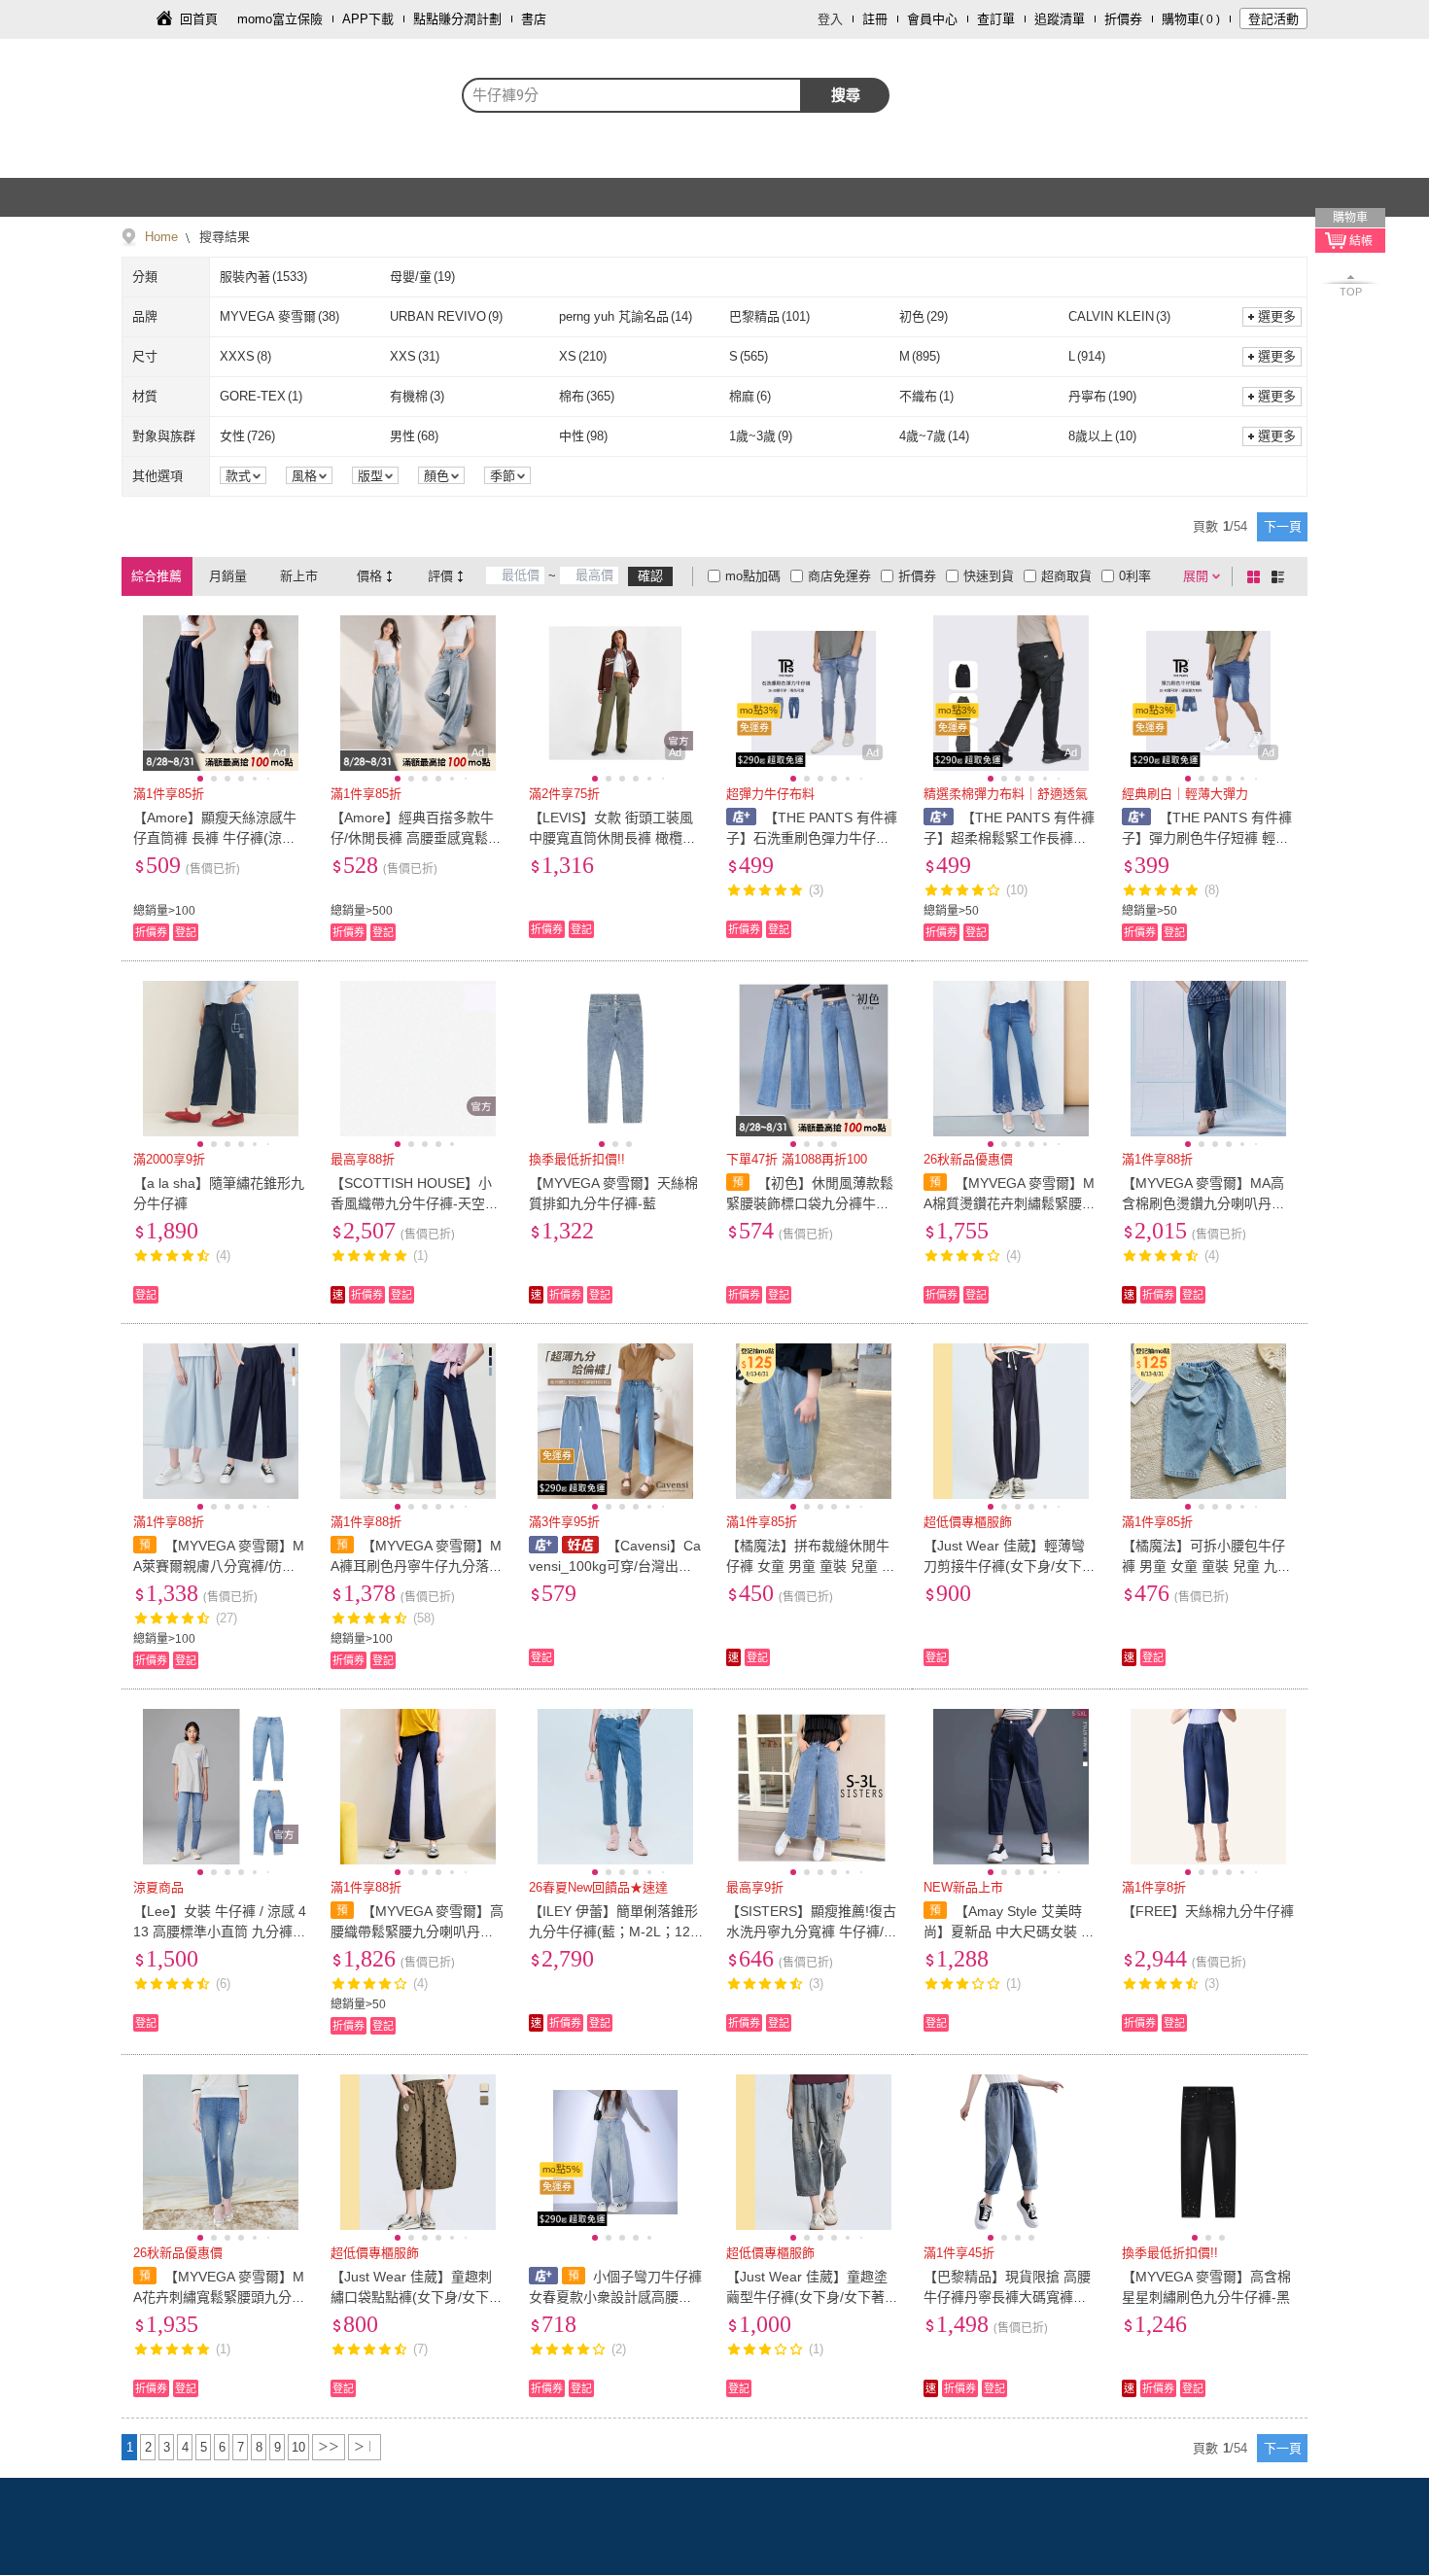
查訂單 (996, 19)
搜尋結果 (223, 237)
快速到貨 (989, 576)
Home (161, 237)
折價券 (1123, 19)
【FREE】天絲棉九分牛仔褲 (1208, 1911)
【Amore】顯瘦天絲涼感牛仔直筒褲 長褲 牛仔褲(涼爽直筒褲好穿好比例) (215, 838)
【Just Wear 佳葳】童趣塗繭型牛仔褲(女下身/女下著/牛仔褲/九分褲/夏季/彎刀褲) (809, 2297)
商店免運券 (839, 576)
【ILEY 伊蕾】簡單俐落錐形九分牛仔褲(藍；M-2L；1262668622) (613, 1932)
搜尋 (846, 95)
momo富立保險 (280, 19)
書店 (534, 19)
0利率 (1135, 576)
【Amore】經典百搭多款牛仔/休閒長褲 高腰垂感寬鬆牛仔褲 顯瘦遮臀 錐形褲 (416, 838)
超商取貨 (1066, 576)
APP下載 (368, 19)
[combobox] (632, 95)
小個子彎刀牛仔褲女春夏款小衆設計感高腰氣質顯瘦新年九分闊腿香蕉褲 (616, 2297)
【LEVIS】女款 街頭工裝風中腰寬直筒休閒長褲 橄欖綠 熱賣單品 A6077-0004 (612, 838)
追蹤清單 (1060, 19)
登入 (830, 19)
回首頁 (199, 19)
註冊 (875, 19)
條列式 (1281, 576)
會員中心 (932, 19)
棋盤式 (1257, 576)
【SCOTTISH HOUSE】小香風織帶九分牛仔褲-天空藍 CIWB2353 (415, 1203)
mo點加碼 (753, 576)
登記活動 (1273, 19)
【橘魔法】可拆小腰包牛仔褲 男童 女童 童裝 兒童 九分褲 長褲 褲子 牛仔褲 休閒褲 (1206, 1566)
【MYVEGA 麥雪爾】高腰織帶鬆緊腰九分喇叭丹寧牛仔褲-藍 (417, 1932)
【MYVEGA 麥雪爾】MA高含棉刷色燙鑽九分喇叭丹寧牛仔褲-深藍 (1203, 1203)
